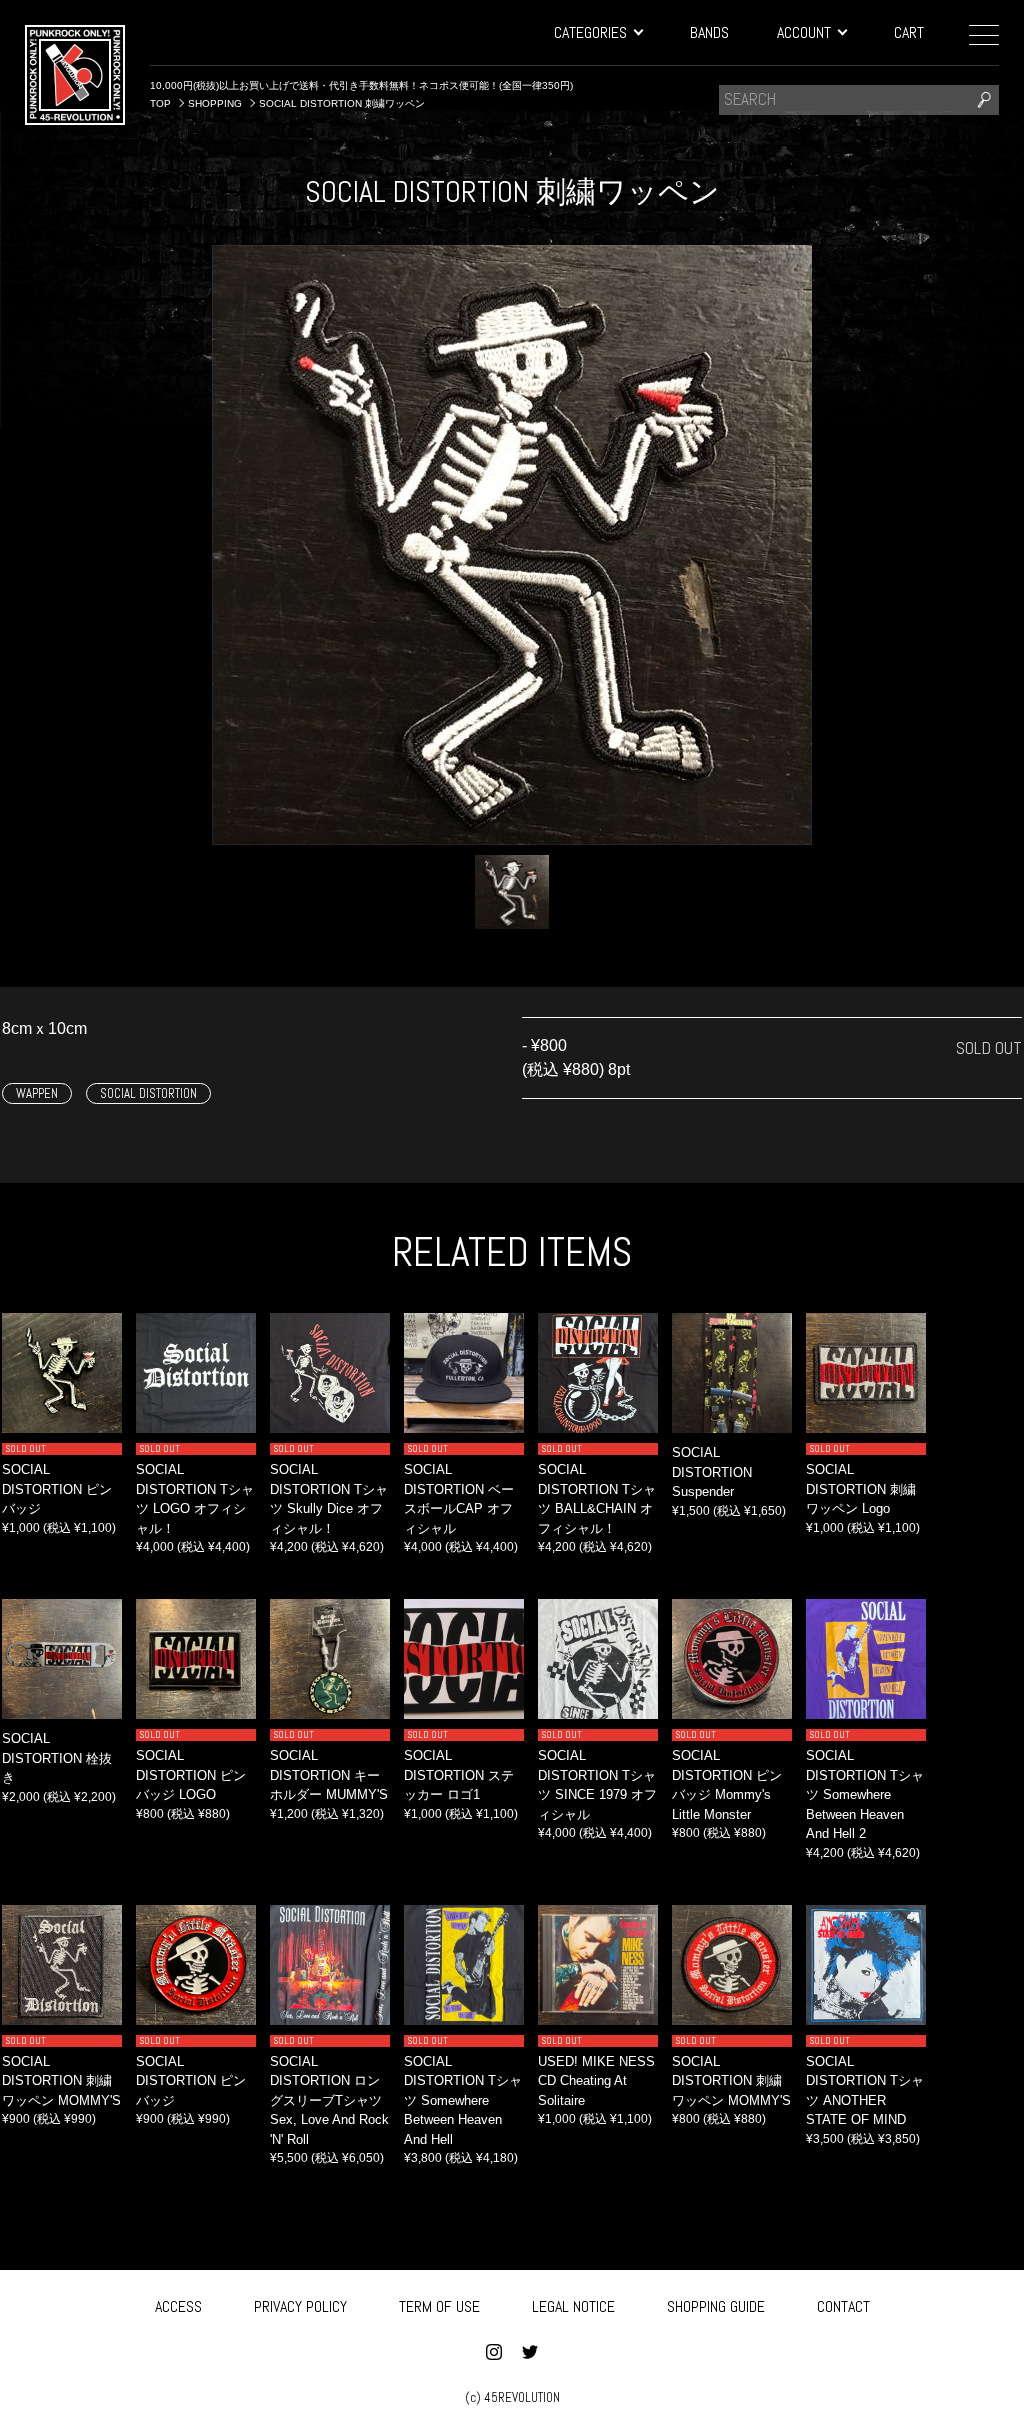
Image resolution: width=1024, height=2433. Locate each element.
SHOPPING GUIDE (716, 2306)
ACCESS (178, 2306)
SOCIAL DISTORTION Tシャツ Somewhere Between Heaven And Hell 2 (865, 1794)
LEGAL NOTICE (573, 2306)
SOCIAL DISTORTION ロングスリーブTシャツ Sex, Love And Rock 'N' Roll (329, 2100)
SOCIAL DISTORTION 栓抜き (57, 1758)
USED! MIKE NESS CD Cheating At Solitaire (596, 2081)
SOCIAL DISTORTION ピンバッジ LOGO (191, 1775)
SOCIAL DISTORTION (148, 1093)
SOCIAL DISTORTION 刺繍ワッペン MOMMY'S (61, 2081)
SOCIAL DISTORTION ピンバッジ (57, 1489)
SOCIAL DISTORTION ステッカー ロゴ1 (459, 1775)
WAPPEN (37, 1093)
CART (909, 32)
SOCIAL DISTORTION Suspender (712, 1472)
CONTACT (843, 2306)
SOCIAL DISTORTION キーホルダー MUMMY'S (329, 1775)
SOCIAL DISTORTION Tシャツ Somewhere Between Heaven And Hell (463, 2100)
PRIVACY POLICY (300, 2306)
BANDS (709, 32)
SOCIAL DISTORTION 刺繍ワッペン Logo (861, 1489)
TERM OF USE (439, 2306)
